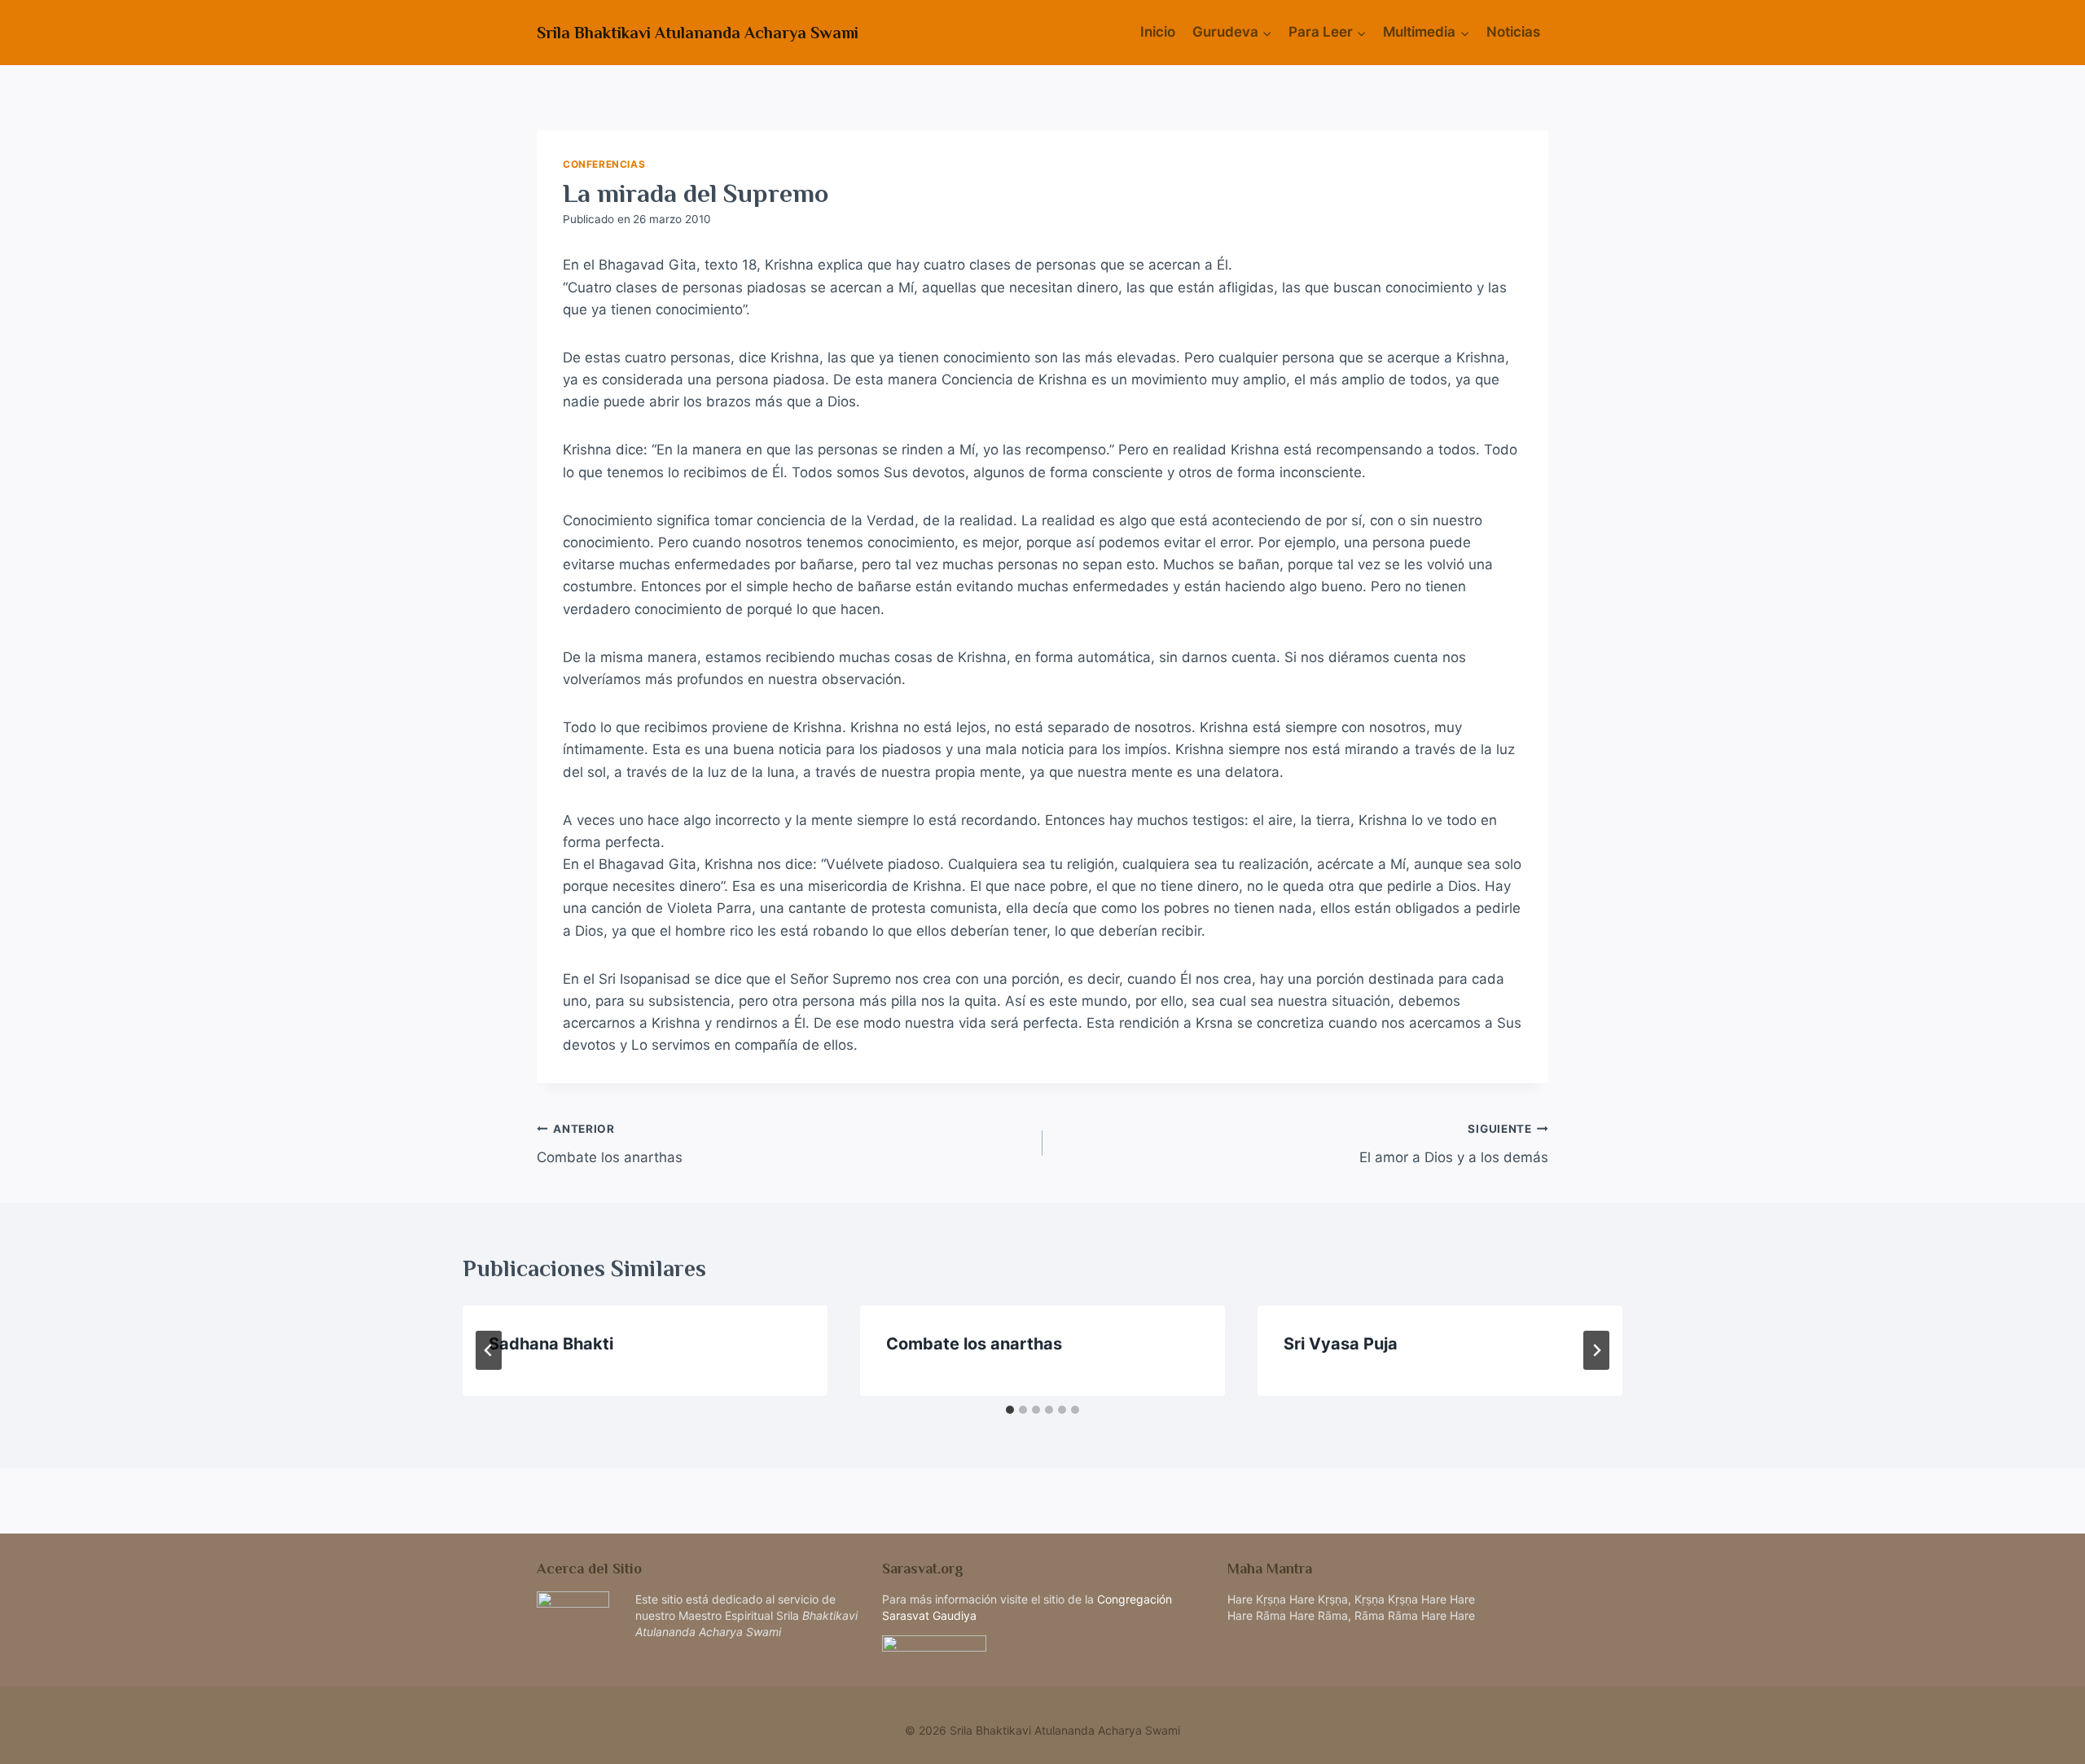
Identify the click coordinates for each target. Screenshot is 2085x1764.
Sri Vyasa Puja (1341, 1344)
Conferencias (604, 164)
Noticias (1513, 32)
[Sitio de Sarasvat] (1042, 1654)
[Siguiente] (1596, 1350)
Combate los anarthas (610, 1144)
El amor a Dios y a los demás (1454, 1144)
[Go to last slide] (489, 1350)
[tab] (1010, 1410)
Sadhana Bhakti (551, 1344)
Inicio (1158, 32)
